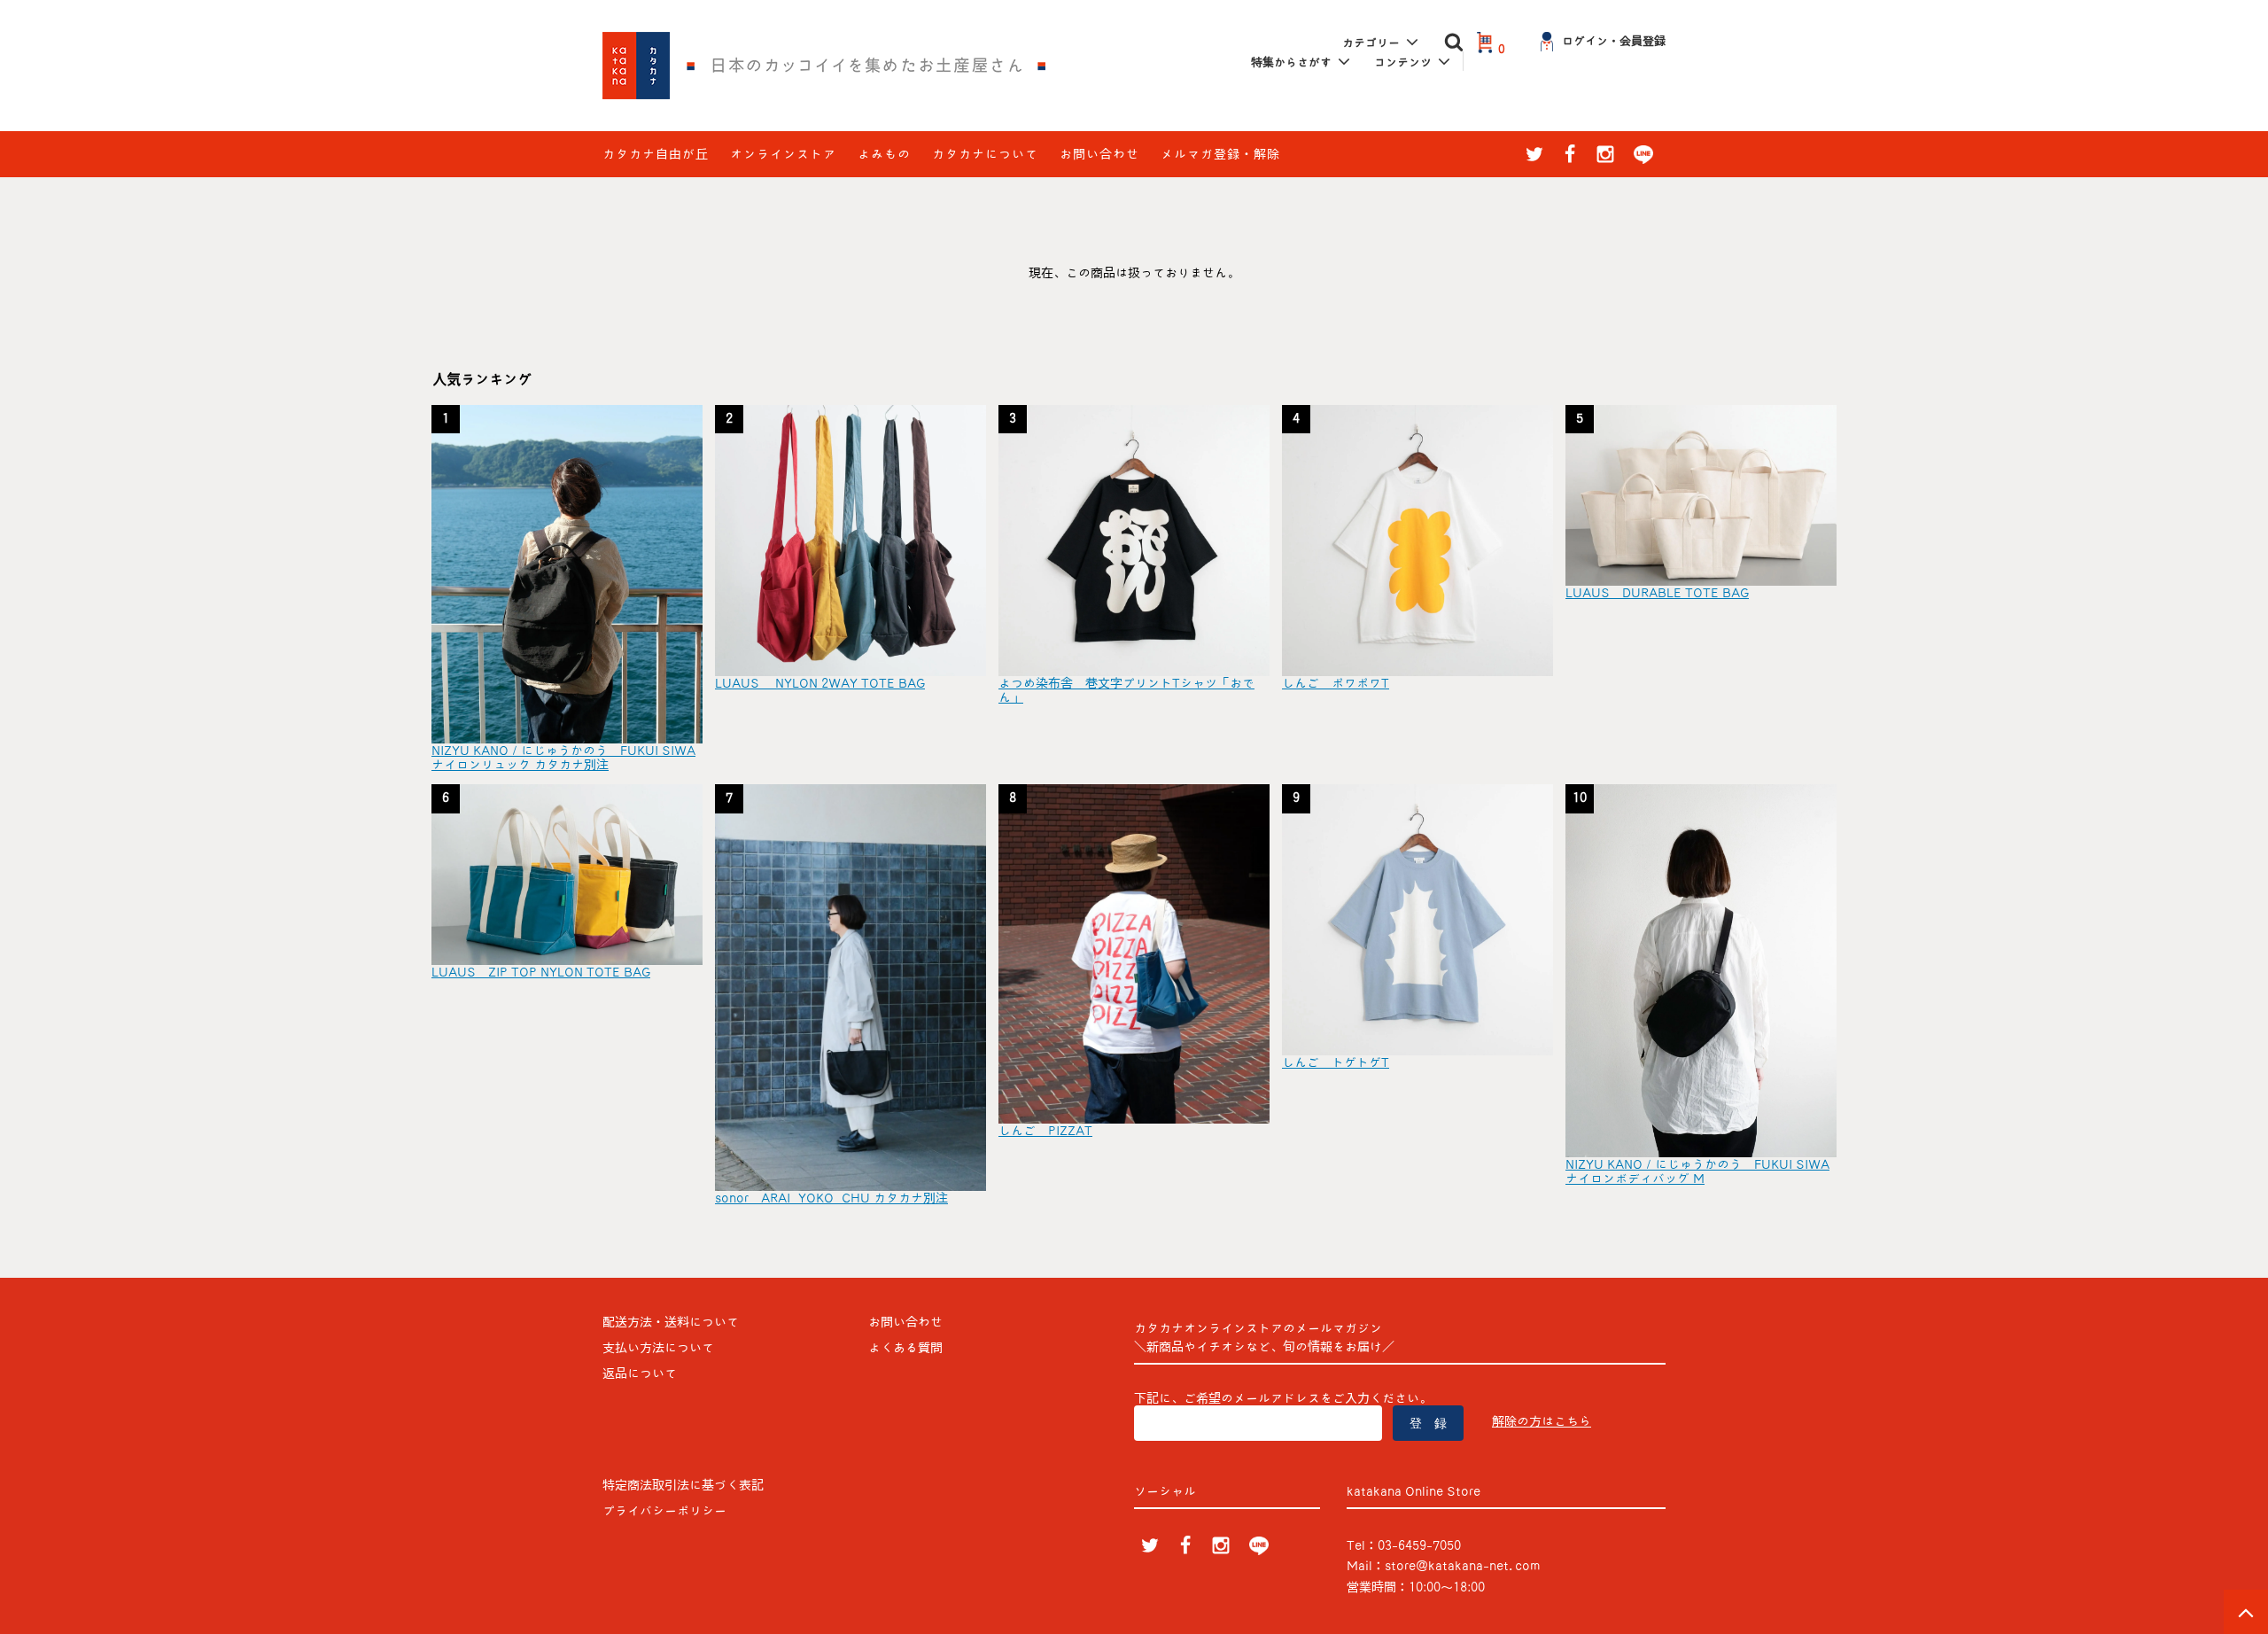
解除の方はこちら (1542, 1421)
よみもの (884, 154)
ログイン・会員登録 (1614, 41)
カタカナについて (985, 154)
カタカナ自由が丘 (656, 154)
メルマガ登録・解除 (1220, 154)
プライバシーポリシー (664, 1511)
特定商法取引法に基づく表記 (683, 1485)
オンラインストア (783, 154)
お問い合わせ (1099, 154)
